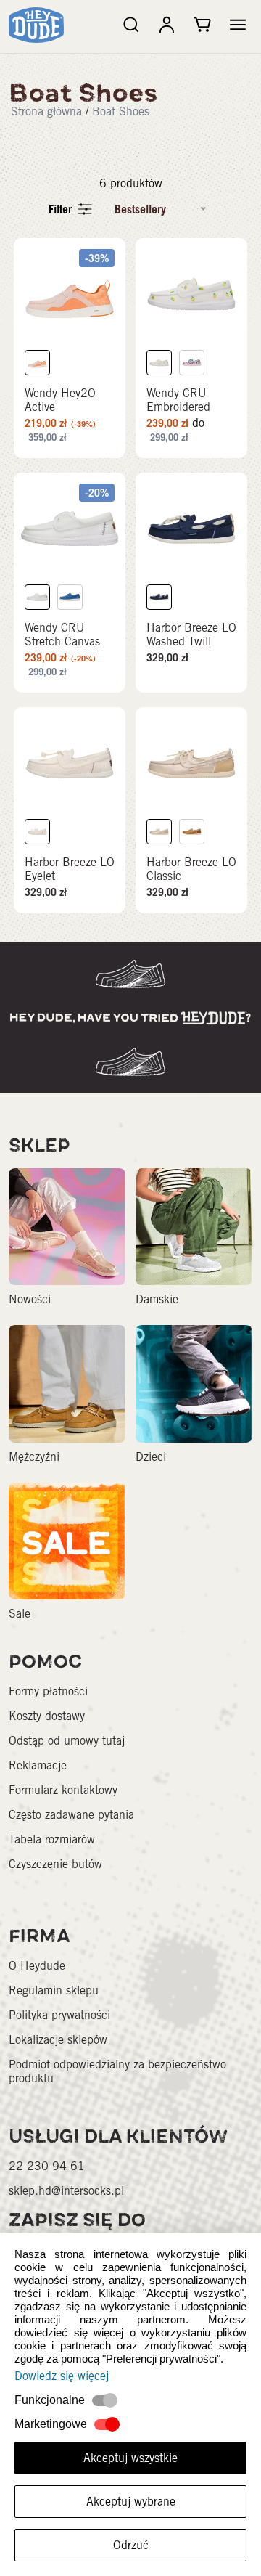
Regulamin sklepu (54, 1990)
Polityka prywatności (59, 2015)
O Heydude (37, 1966)
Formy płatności (48, 1691)
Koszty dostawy (47, 1716)
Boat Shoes (121, 111)
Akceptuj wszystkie (130, 2458)
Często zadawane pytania (71, 1815)
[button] (238, 25)
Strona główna (46, 111)
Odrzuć (131, 2545)
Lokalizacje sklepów (58, 2040)
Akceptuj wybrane (131, 2502)
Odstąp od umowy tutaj (67, 1741)
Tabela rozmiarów (52, 1839)
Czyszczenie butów (55, 1864)
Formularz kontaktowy (63, 1790)
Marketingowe (51, 2424)
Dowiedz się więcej (62, 2376)
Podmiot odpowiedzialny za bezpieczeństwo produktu (117, 2071)
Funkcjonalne (50, 2400)
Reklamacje (38, 1765)
